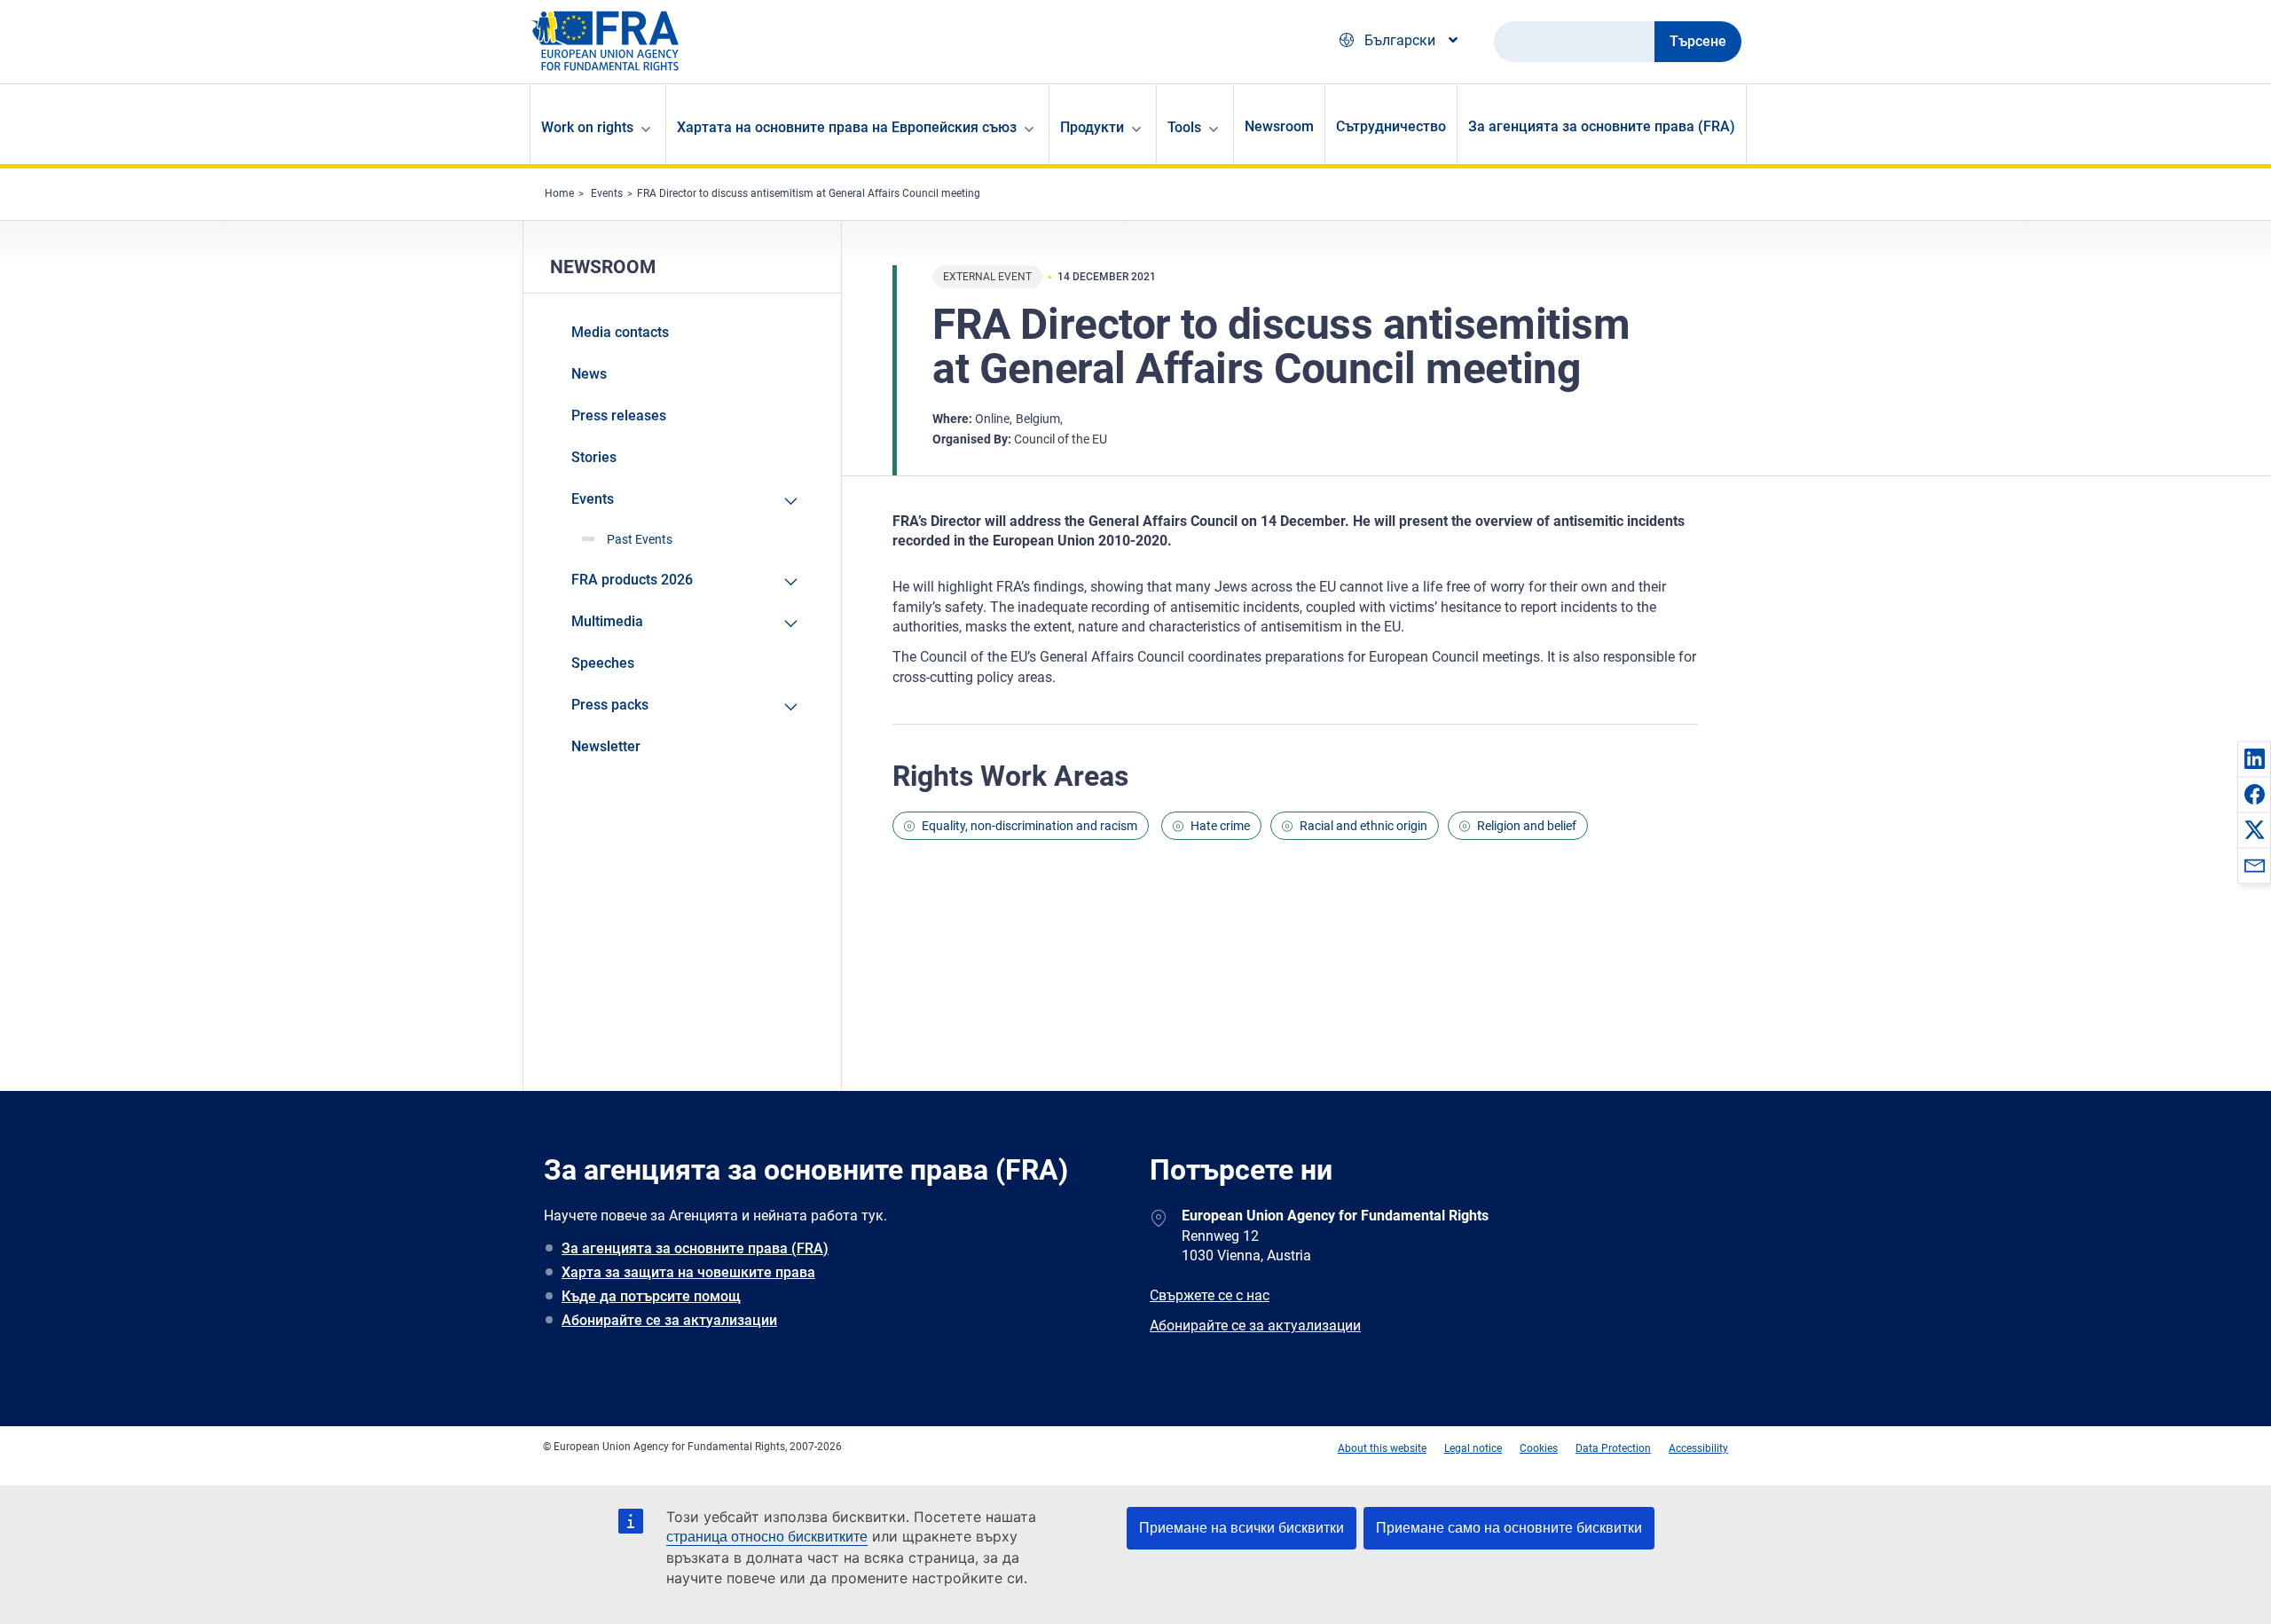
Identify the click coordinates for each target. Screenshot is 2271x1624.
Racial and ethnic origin (1363, 826)
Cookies (1539, 1448)
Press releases (619, 416)
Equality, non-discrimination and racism (1029, 826)
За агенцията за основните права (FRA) (1602, 126)
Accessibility (1698, 1448)
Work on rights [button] (587, 127)
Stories (594, 457)
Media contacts (620, 332)
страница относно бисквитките (767, 1537)
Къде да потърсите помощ (651, 1296)
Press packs (610, 705)
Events (607, 193)
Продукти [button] (1092, 127)
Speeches (603, 663)
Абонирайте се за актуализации (669, 1320)
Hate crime (1220, 826)
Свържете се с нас (1210, 1295)
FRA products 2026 (632, 580)
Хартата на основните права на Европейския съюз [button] (847, 127)
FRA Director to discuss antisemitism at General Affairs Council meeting (809, 193)
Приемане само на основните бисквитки (1509, 1528)
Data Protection (1613, 1448)
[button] (2254, 758)
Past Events (640, 539)
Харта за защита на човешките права (688, 1272)
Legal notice (1473, 1448)
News (589, 374)
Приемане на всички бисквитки (1242, 1528)
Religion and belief (1527, 826)
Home (559, 193)
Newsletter (606, 746)
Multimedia (607, 621)
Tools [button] (1184, 127)
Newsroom (1279, 126)
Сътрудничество (1391, 126)
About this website (1382, 1448)
